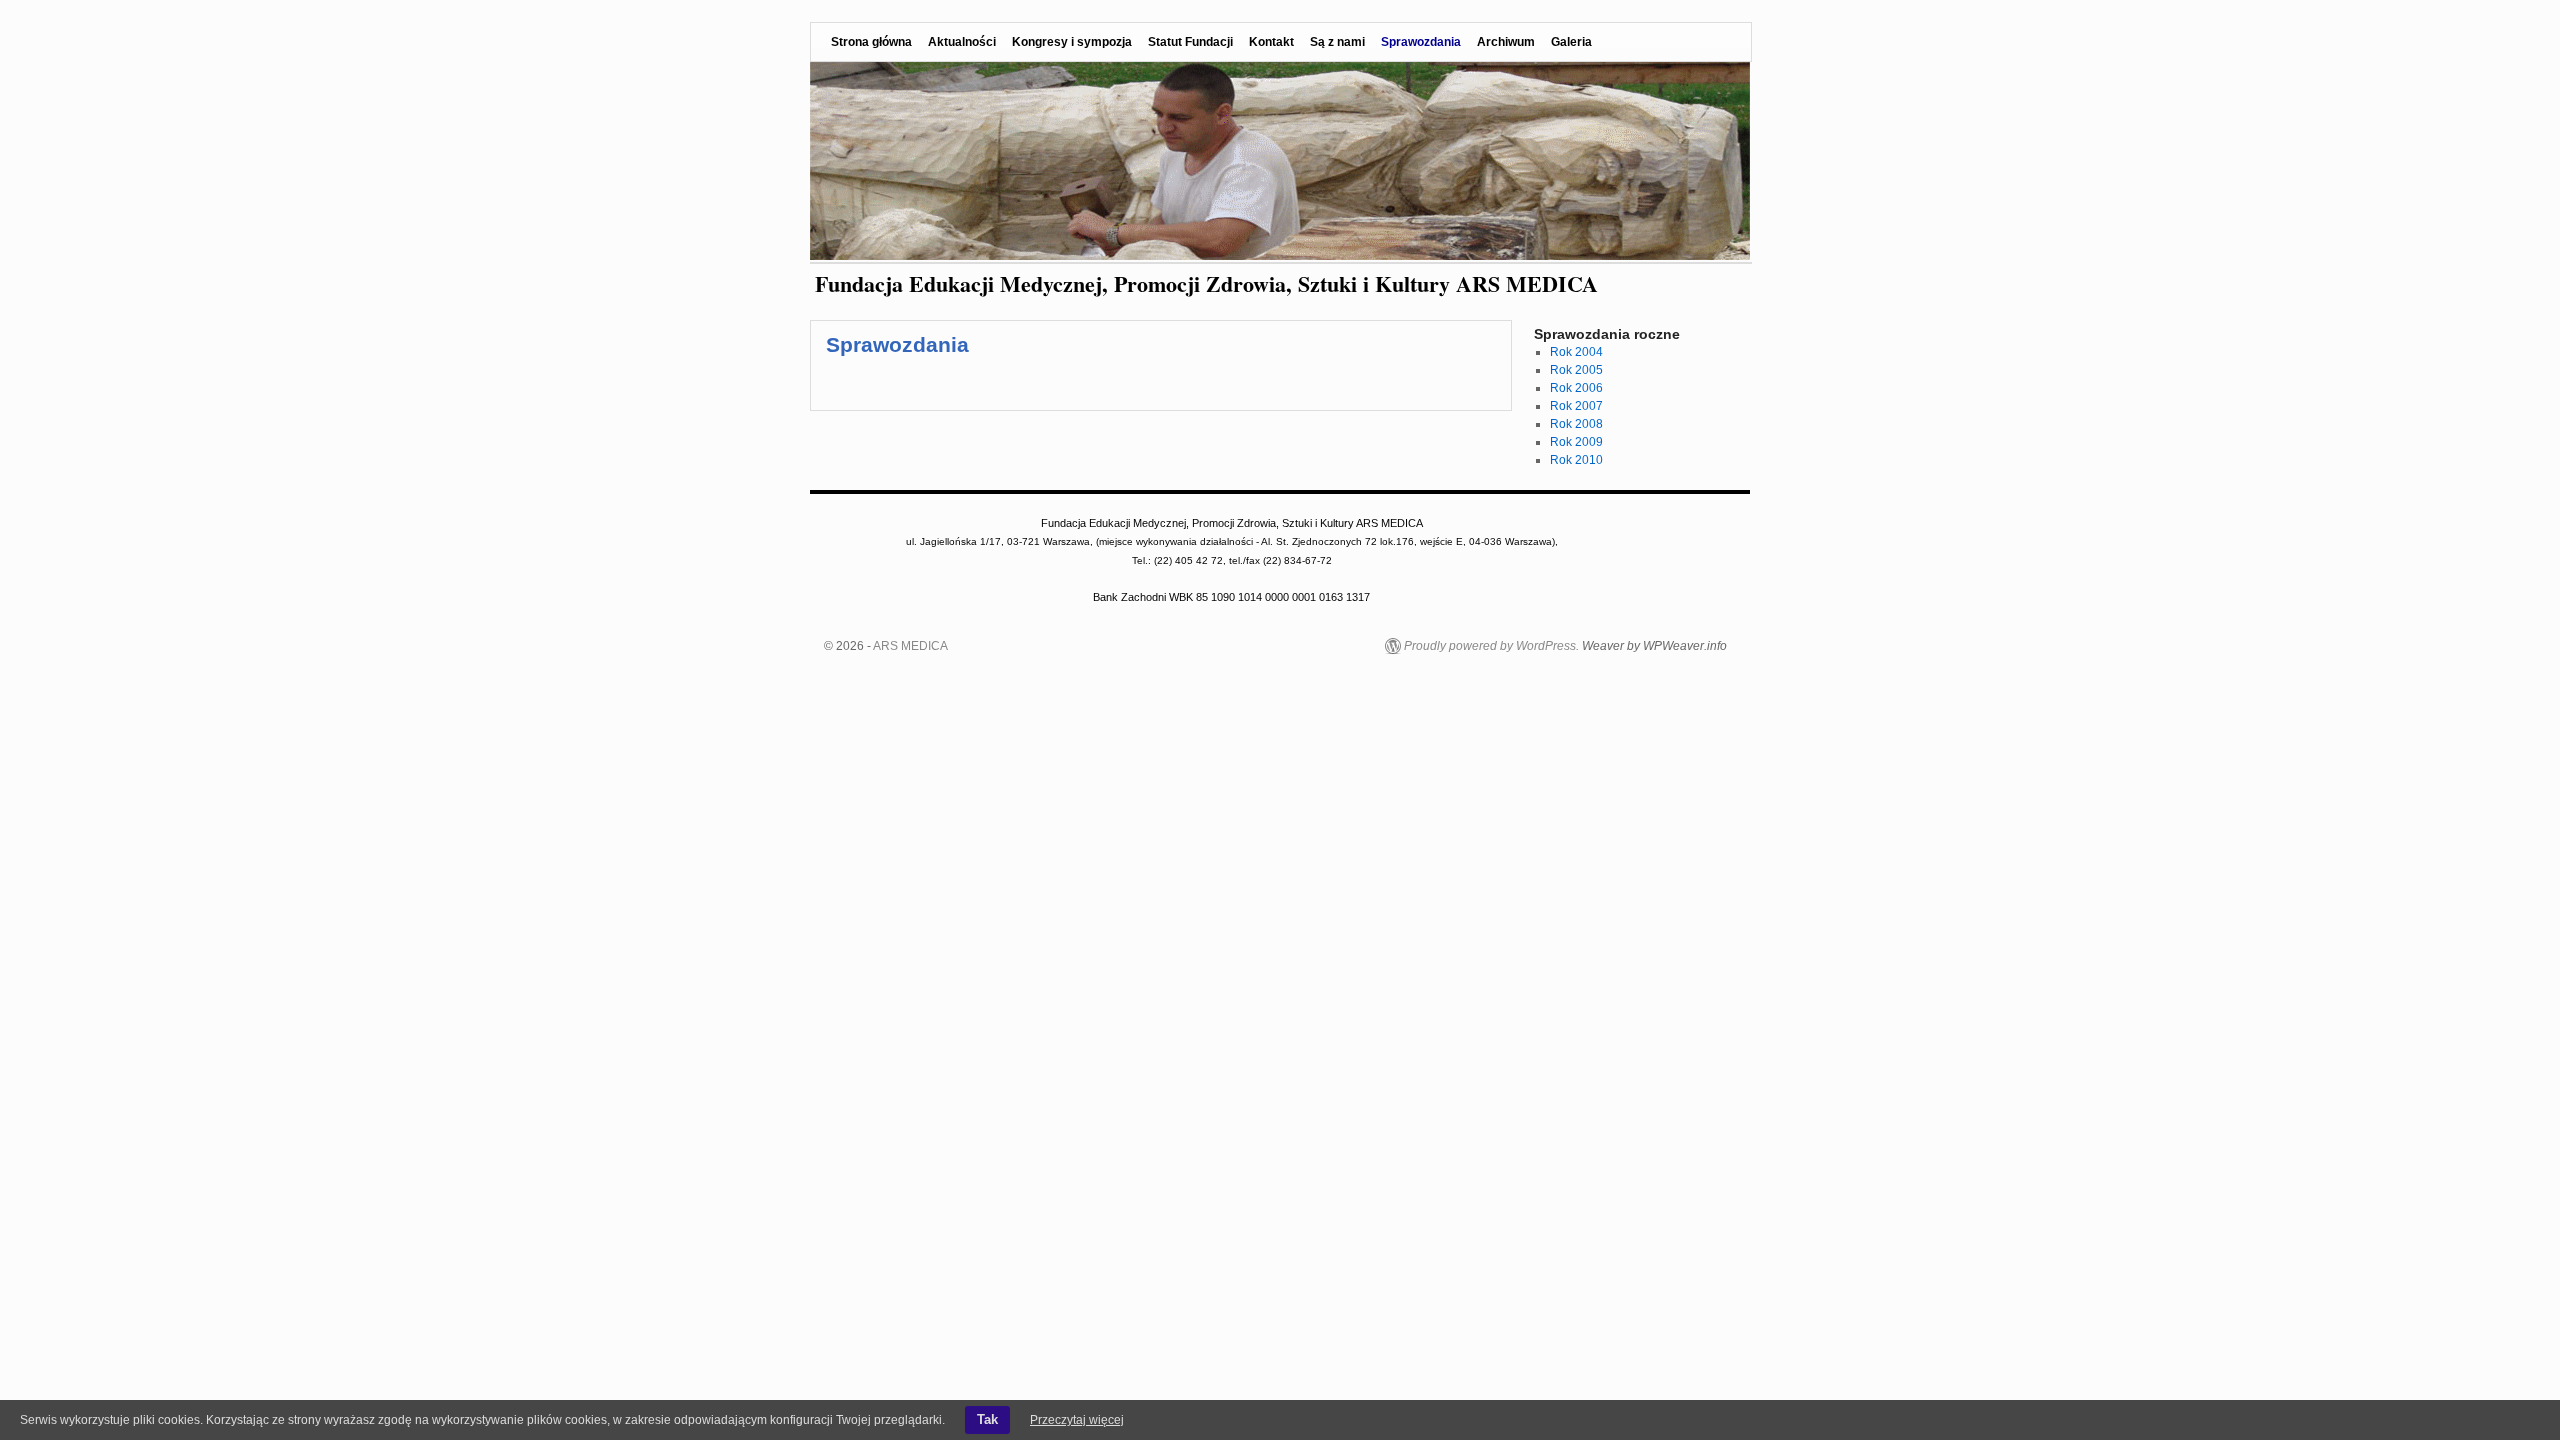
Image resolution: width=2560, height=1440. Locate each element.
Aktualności (962, 42)
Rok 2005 (1576, 370)
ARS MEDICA (910, 646)
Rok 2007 (1576, 406)
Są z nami (1337, 42)
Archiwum (1506, 42)
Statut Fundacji (1190, 42)
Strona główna (871, 42)
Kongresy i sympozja (1072, 42)
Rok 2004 (1576, 352)
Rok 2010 (1576, 460)
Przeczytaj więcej (1077, 1420)
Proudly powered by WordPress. (1491, 646)
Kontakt (1271, 42)
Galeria (1571, 42)
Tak (987, 1419)
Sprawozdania (1421, 42)
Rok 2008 (1576, 424)
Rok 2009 (1576, 442)
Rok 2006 (1576, 388)
